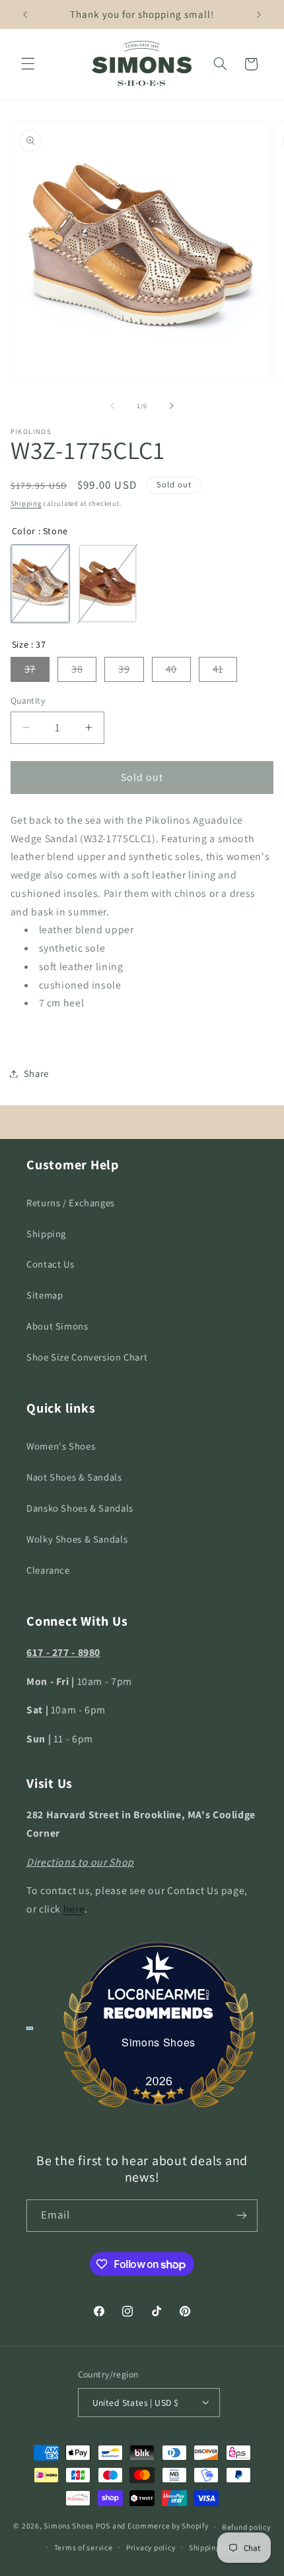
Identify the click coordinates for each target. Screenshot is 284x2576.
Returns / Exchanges (71, 1203)
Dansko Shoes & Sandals (80, 1508)
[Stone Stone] (40, 584)
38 (77, 669)
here (74, 1909)
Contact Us (50, 1264)
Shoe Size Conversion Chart (87, 1357)
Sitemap (45, 1295)
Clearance (48, 1570)
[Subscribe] (242, 2216)
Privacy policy (151, 2547)
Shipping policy (216, 2547)
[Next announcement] (259, 15)
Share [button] (36, 1073)
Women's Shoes (61, 1446)
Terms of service (84, 2547)
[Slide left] (112, 406)
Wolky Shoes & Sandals (77, 1539)
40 (171, 669)
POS (103, 2526)
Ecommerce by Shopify (168, 2526)
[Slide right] (172, 406)
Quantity (28, 700)
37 (30, 669)
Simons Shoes (159, 2042)
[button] (28, 64)
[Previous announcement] (25, 15)
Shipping (26, 503)
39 (124, 669)
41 (218, 669)
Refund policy (246, 2527)
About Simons (57, 1326)
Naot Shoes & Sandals (74, 1477)
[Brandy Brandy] (108, 584)
